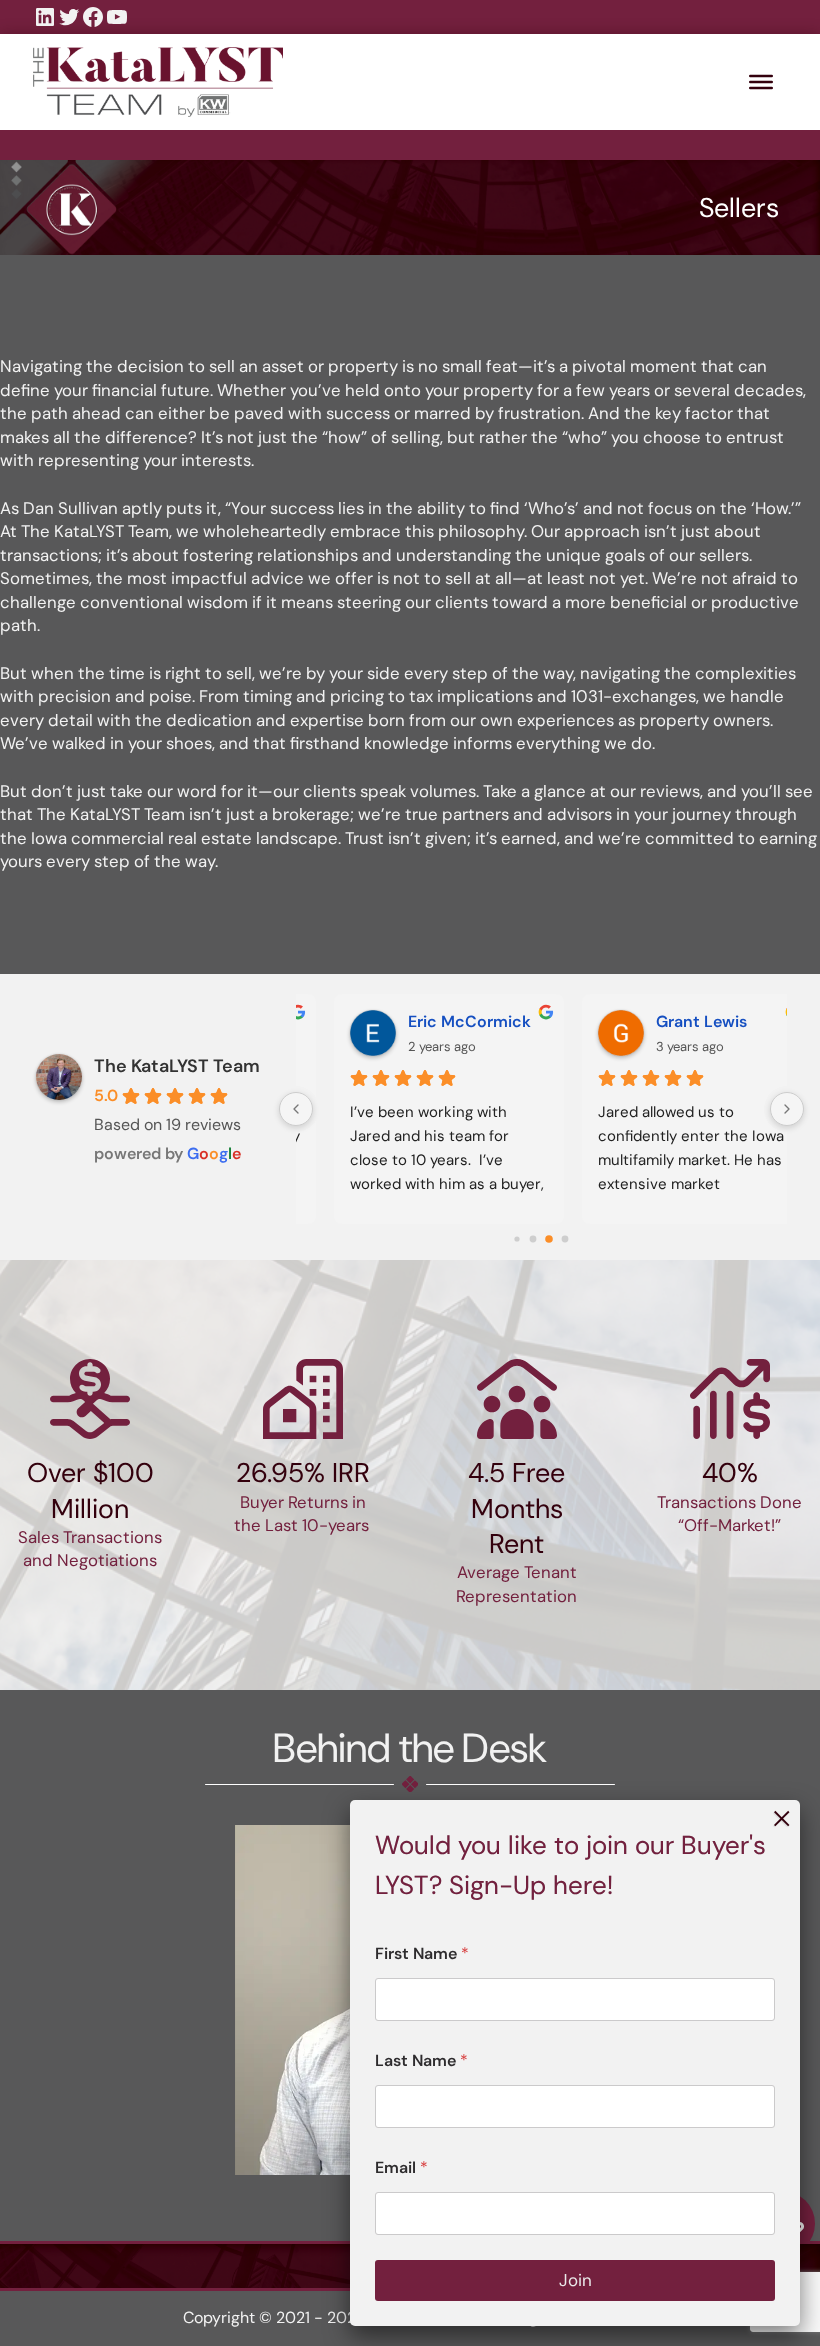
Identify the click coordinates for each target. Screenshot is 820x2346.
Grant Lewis (669, 1021)
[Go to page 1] (533, 1239)
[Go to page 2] (549, 1239)
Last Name (421, 2060)
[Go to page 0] (517, 1238)
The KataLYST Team (177, 1066)
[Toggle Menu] (761, 82)
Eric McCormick (437, 1021)
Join (575, 2280)
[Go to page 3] (565, 1239)
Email (401, 2167)
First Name (422, 1953)
